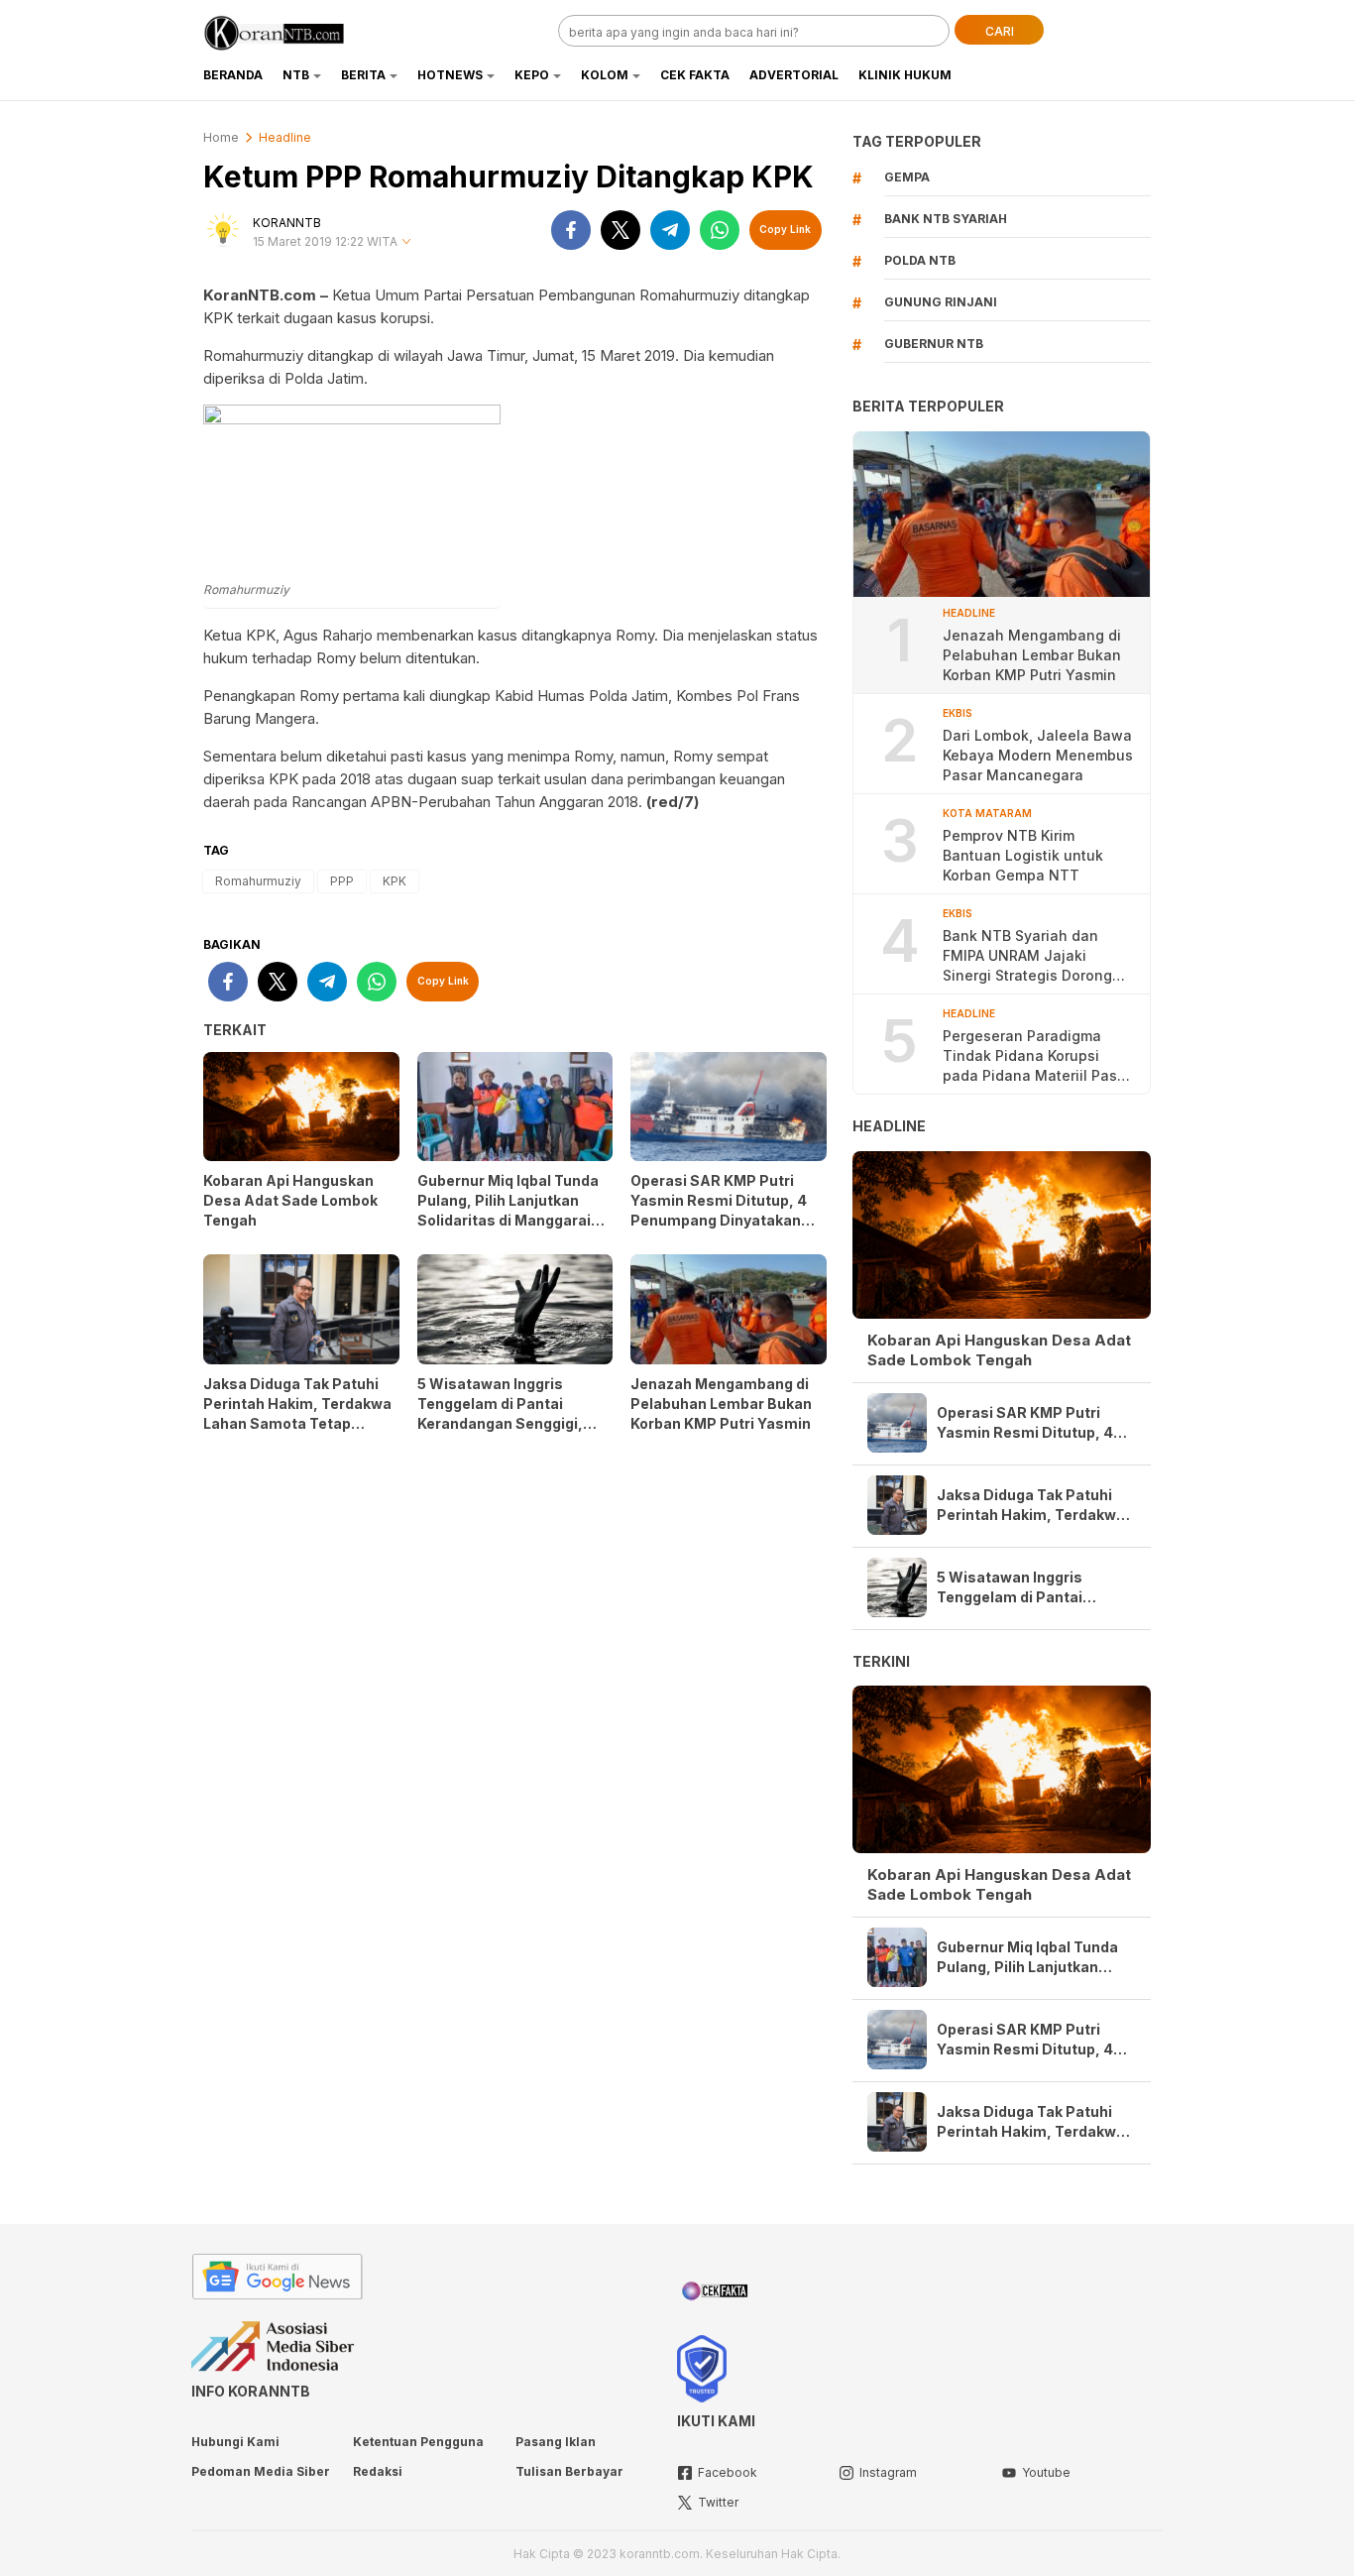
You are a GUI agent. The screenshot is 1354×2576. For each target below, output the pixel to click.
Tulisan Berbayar (569, 2471)
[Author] (223, 230)
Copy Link (785, 229)
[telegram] (670, 230)
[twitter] (621, 230)
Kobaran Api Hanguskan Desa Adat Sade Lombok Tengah (290, 1200)
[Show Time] (406, 242)
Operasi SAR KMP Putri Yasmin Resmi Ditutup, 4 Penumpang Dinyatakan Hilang (719, 1210)
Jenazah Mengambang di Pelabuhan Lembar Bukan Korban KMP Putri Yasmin (722, 1404)
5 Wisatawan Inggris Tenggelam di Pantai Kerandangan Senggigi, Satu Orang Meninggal (500, 1413)
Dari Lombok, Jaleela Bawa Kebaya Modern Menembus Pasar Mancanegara (1038, 755)
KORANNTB (287, 223)
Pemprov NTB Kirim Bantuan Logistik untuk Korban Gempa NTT (1023, 855)
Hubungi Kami (235, 2442)
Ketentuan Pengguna (418, 2442)
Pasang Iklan (556, 2442)
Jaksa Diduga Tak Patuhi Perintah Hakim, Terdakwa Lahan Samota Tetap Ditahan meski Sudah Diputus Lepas (297, 1423)
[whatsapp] (720, 230)
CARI (1000, 31)
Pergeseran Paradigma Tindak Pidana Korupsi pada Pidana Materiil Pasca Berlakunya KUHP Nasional (1038, 1056)
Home (221, 137)
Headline (285, 137)
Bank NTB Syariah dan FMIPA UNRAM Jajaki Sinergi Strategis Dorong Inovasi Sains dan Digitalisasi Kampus (1027, 956)
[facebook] (571, 230)
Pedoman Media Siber (261, 2471)
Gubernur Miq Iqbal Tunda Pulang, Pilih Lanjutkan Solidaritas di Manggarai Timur (508, 1210)
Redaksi (378, 2471)
